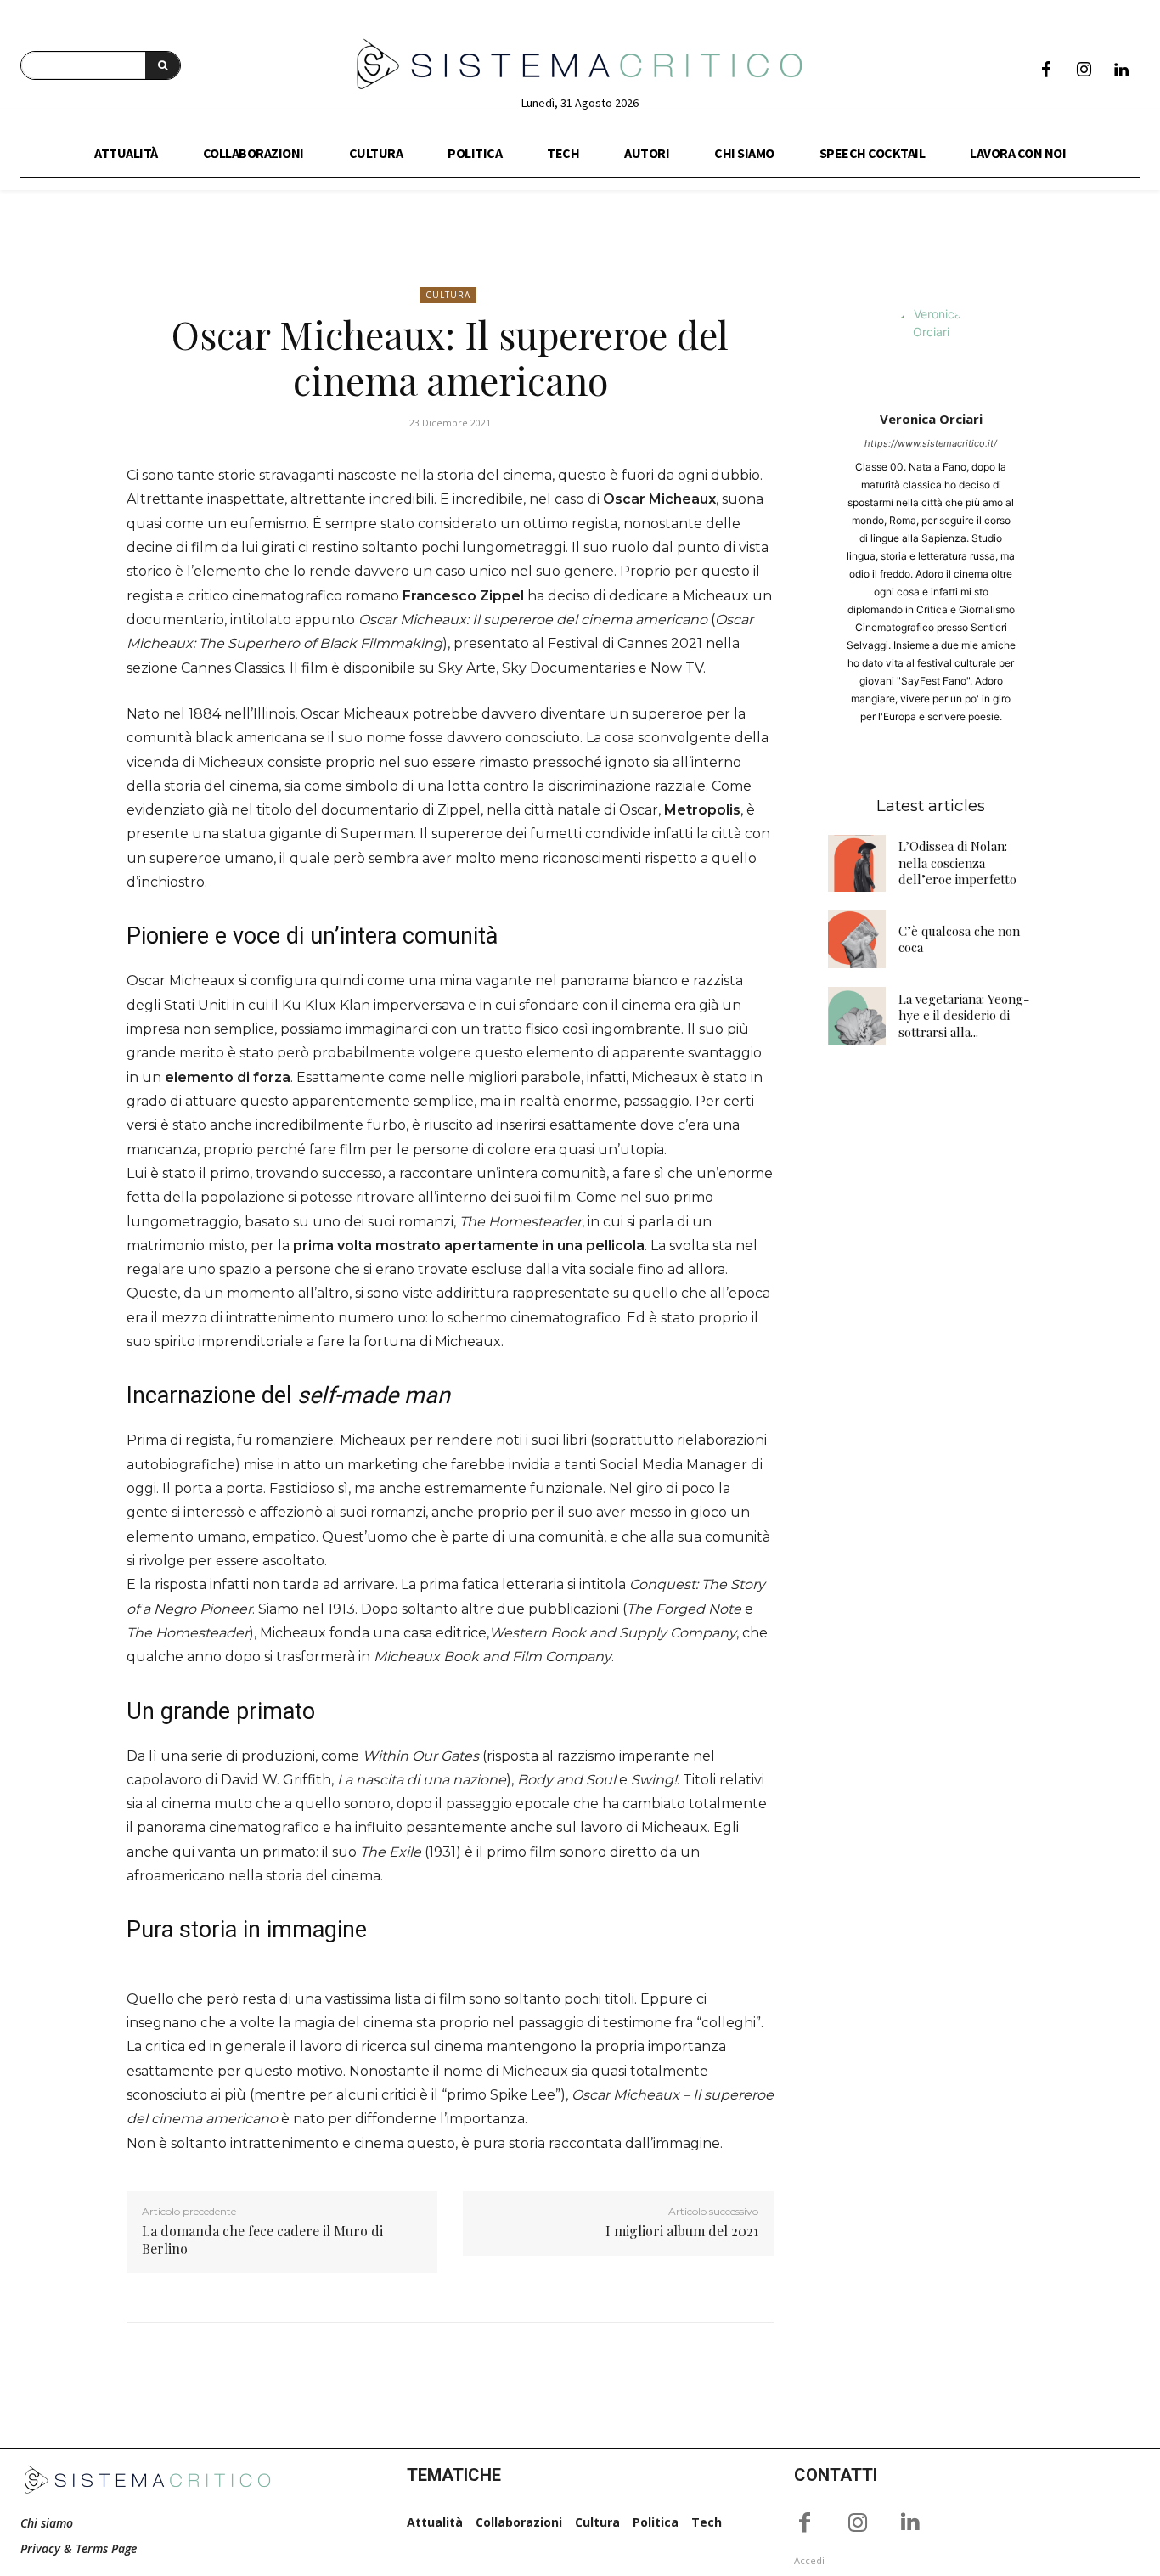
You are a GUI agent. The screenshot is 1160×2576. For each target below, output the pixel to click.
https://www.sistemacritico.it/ (931, 443)
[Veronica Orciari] (931, 346)
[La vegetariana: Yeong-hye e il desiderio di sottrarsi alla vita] (857, 1016)
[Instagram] (1084, 70)
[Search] (163, 65)
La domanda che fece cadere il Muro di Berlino (262, 2240)
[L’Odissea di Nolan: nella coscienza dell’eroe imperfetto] (857, 864)
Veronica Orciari (931, 419)
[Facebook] (1046, 70)
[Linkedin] (1121, 70)
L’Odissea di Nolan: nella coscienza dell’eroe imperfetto (957, 862)
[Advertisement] (931, 1331)
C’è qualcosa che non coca (959, 939)
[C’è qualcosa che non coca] (857, 939)
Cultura (448, 295)
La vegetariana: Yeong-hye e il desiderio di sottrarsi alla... (964, 1015)
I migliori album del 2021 (682, 2231)
